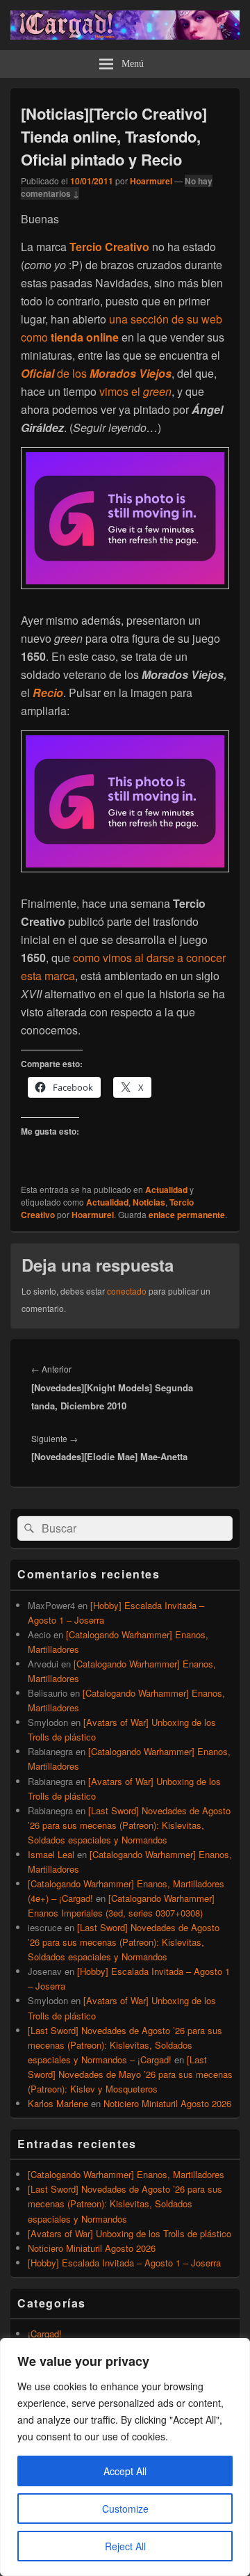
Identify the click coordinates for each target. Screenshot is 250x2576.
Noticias (149, 1202)
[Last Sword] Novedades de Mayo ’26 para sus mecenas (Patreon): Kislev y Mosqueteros (130, 2074)
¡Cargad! (45, 2334)
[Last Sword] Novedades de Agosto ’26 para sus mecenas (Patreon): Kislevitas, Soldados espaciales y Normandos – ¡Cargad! (125, 2045)
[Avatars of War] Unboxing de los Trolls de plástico (130, 2233)
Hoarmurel (151, 181)
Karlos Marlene (58, 2103)
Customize (125, 2509)
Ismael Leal (51, 1854)
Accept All (125, 2471)
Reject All (125, 2546)
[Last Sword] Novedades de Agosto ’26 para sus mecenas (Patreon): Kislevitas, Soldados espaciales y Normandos (129, 1825)
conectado (127, 1291)
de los (96, 373)
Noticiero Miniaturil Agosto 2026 (167, 2103)
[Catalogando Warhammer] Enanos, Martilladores (126, 2174)
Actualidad (166, 1190)
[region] (125, 2457)
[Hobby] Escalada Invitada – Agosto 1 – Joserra (124, 2263)
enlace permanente (187, 1215)
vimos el (135, 391)
